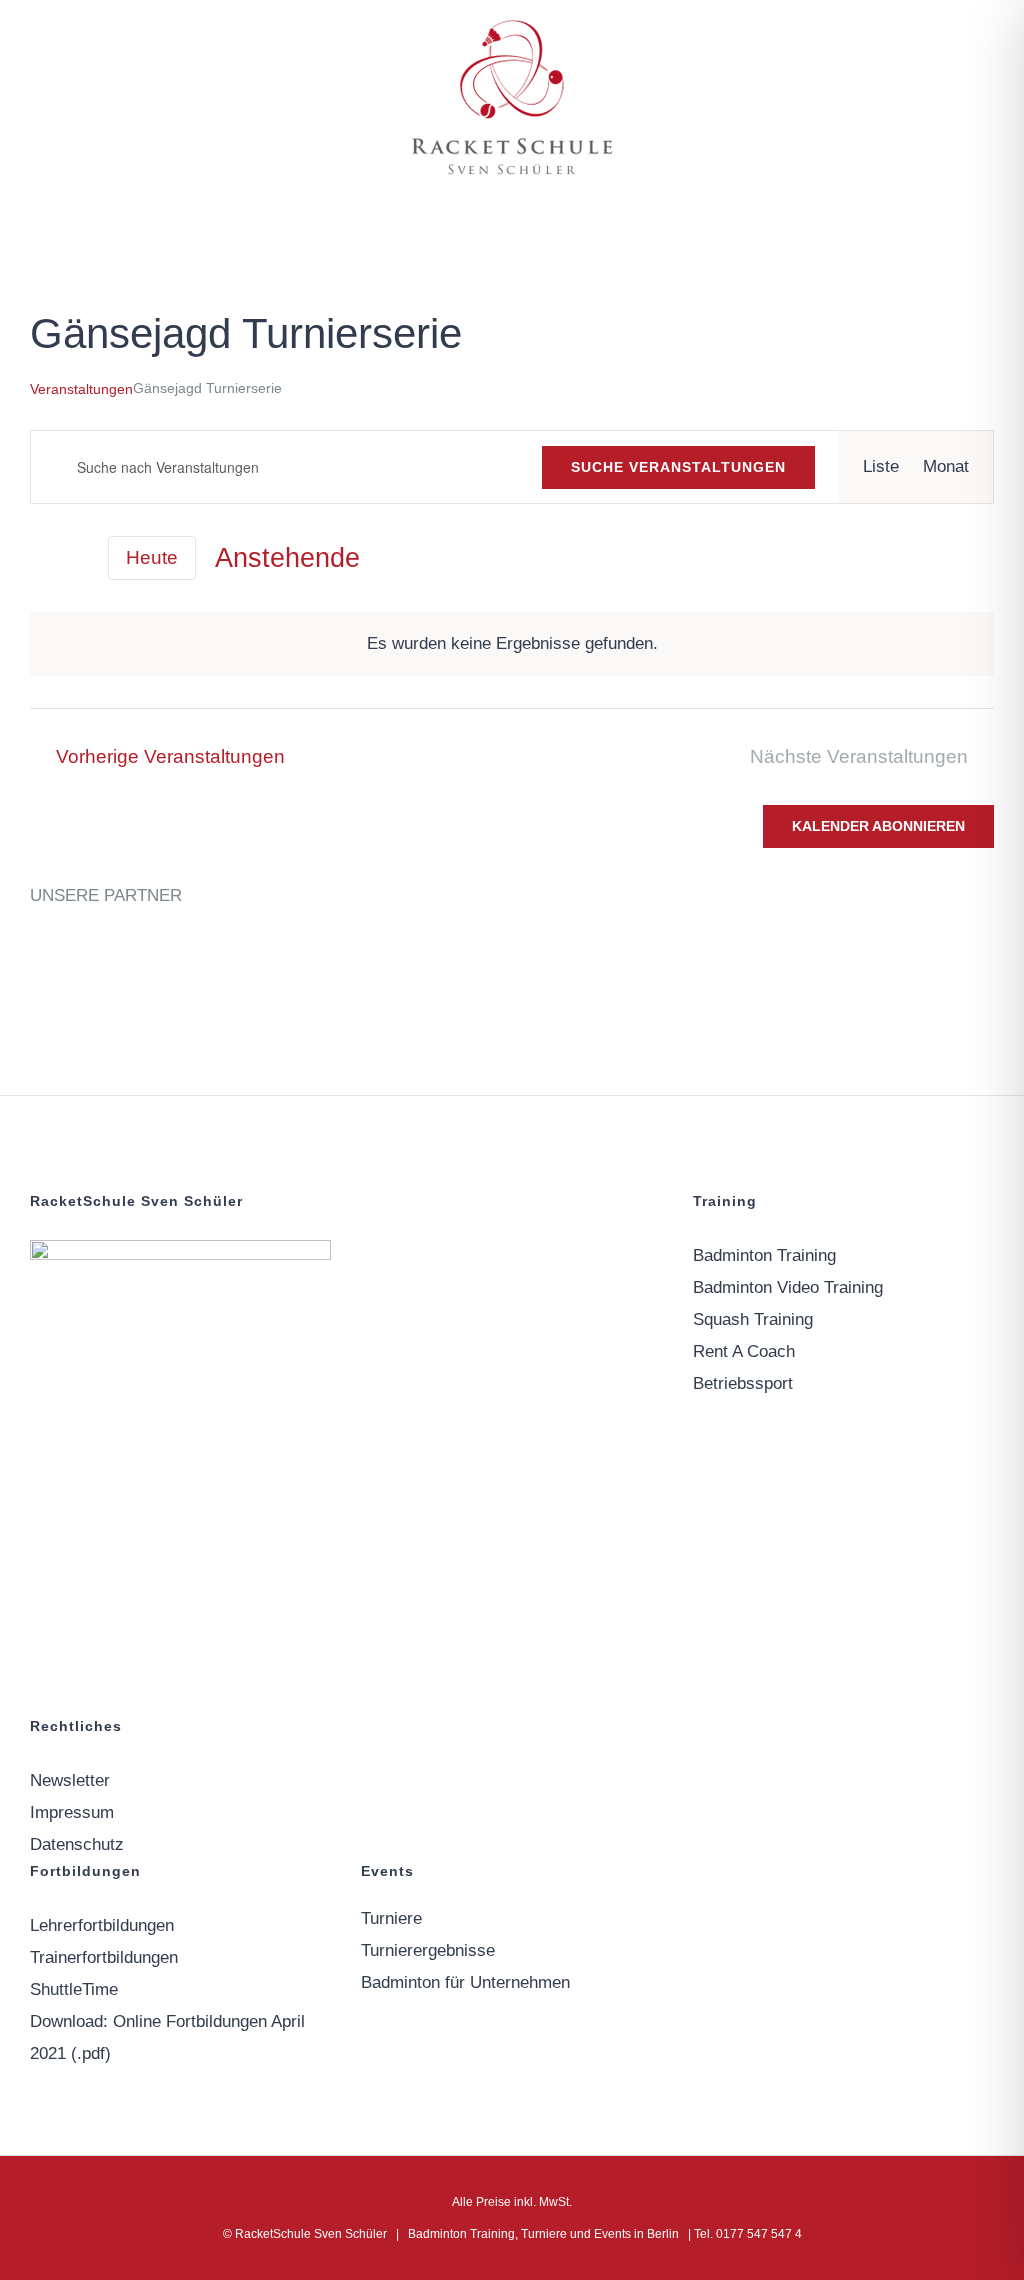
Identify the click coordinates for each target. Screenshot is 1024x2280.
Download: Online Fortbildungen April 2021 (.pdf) (167, 2037)
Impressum (72, 1812)
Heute (152, 557)
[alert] (512, 644)
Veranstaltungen (81, 389)
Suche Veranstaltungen (678, 467)
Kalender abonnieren (878, 826)
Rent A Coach (744, 1351)
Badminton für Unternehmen (465, 1982)
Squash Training (753, 1319)
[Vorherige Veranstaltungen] (42, 558)
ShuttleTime (74, 1989)
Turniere (391, 1918)
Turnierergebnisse (428, 1950)
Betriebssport (743, 1383)
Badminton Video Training (788, 1287)
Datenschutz (77, 1844)
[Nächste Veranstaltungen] (77, 558)
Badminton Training (764, 1255)
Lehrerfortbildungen (102, 1925)
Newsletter (70, 1780)
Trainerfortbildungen (104, 1957)
